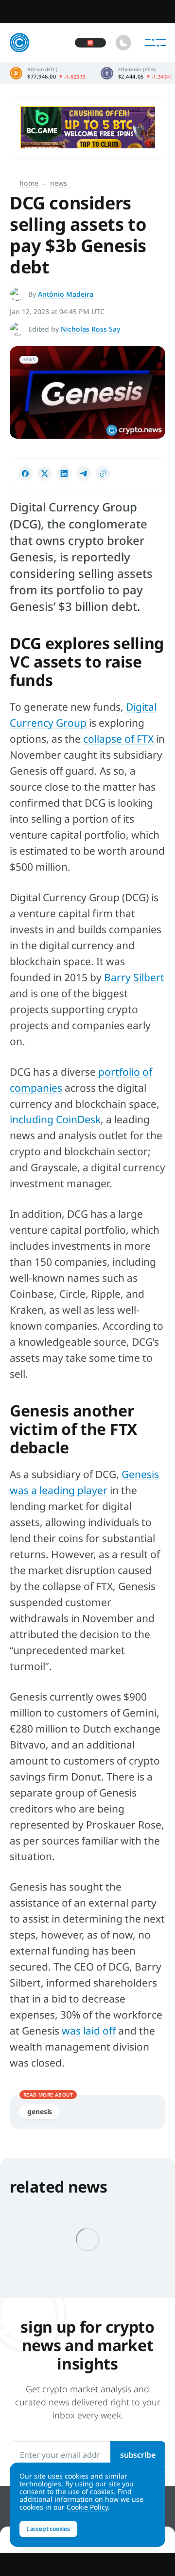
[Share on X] (45, 474)
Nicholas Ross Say (90, 329)
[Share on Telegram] (84, 474)
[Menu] (156, 43)
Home (29, 183)
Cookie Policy (87, 2507)
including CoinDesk (55, 1119)
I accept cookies (48, 2529)
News (59, 183)
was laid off (89, 2031)
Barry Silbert (134, 977)
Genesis (40, 2111)
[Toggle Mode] (123, 43)
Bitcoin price (48, 73)
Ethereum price (137, 73)
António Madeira (66, 294)
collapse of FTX (118, 739)
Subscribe (138, 2455)
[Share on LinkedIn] (64, 474)
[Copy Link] (103, 474)
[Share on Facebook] (25, 474)
